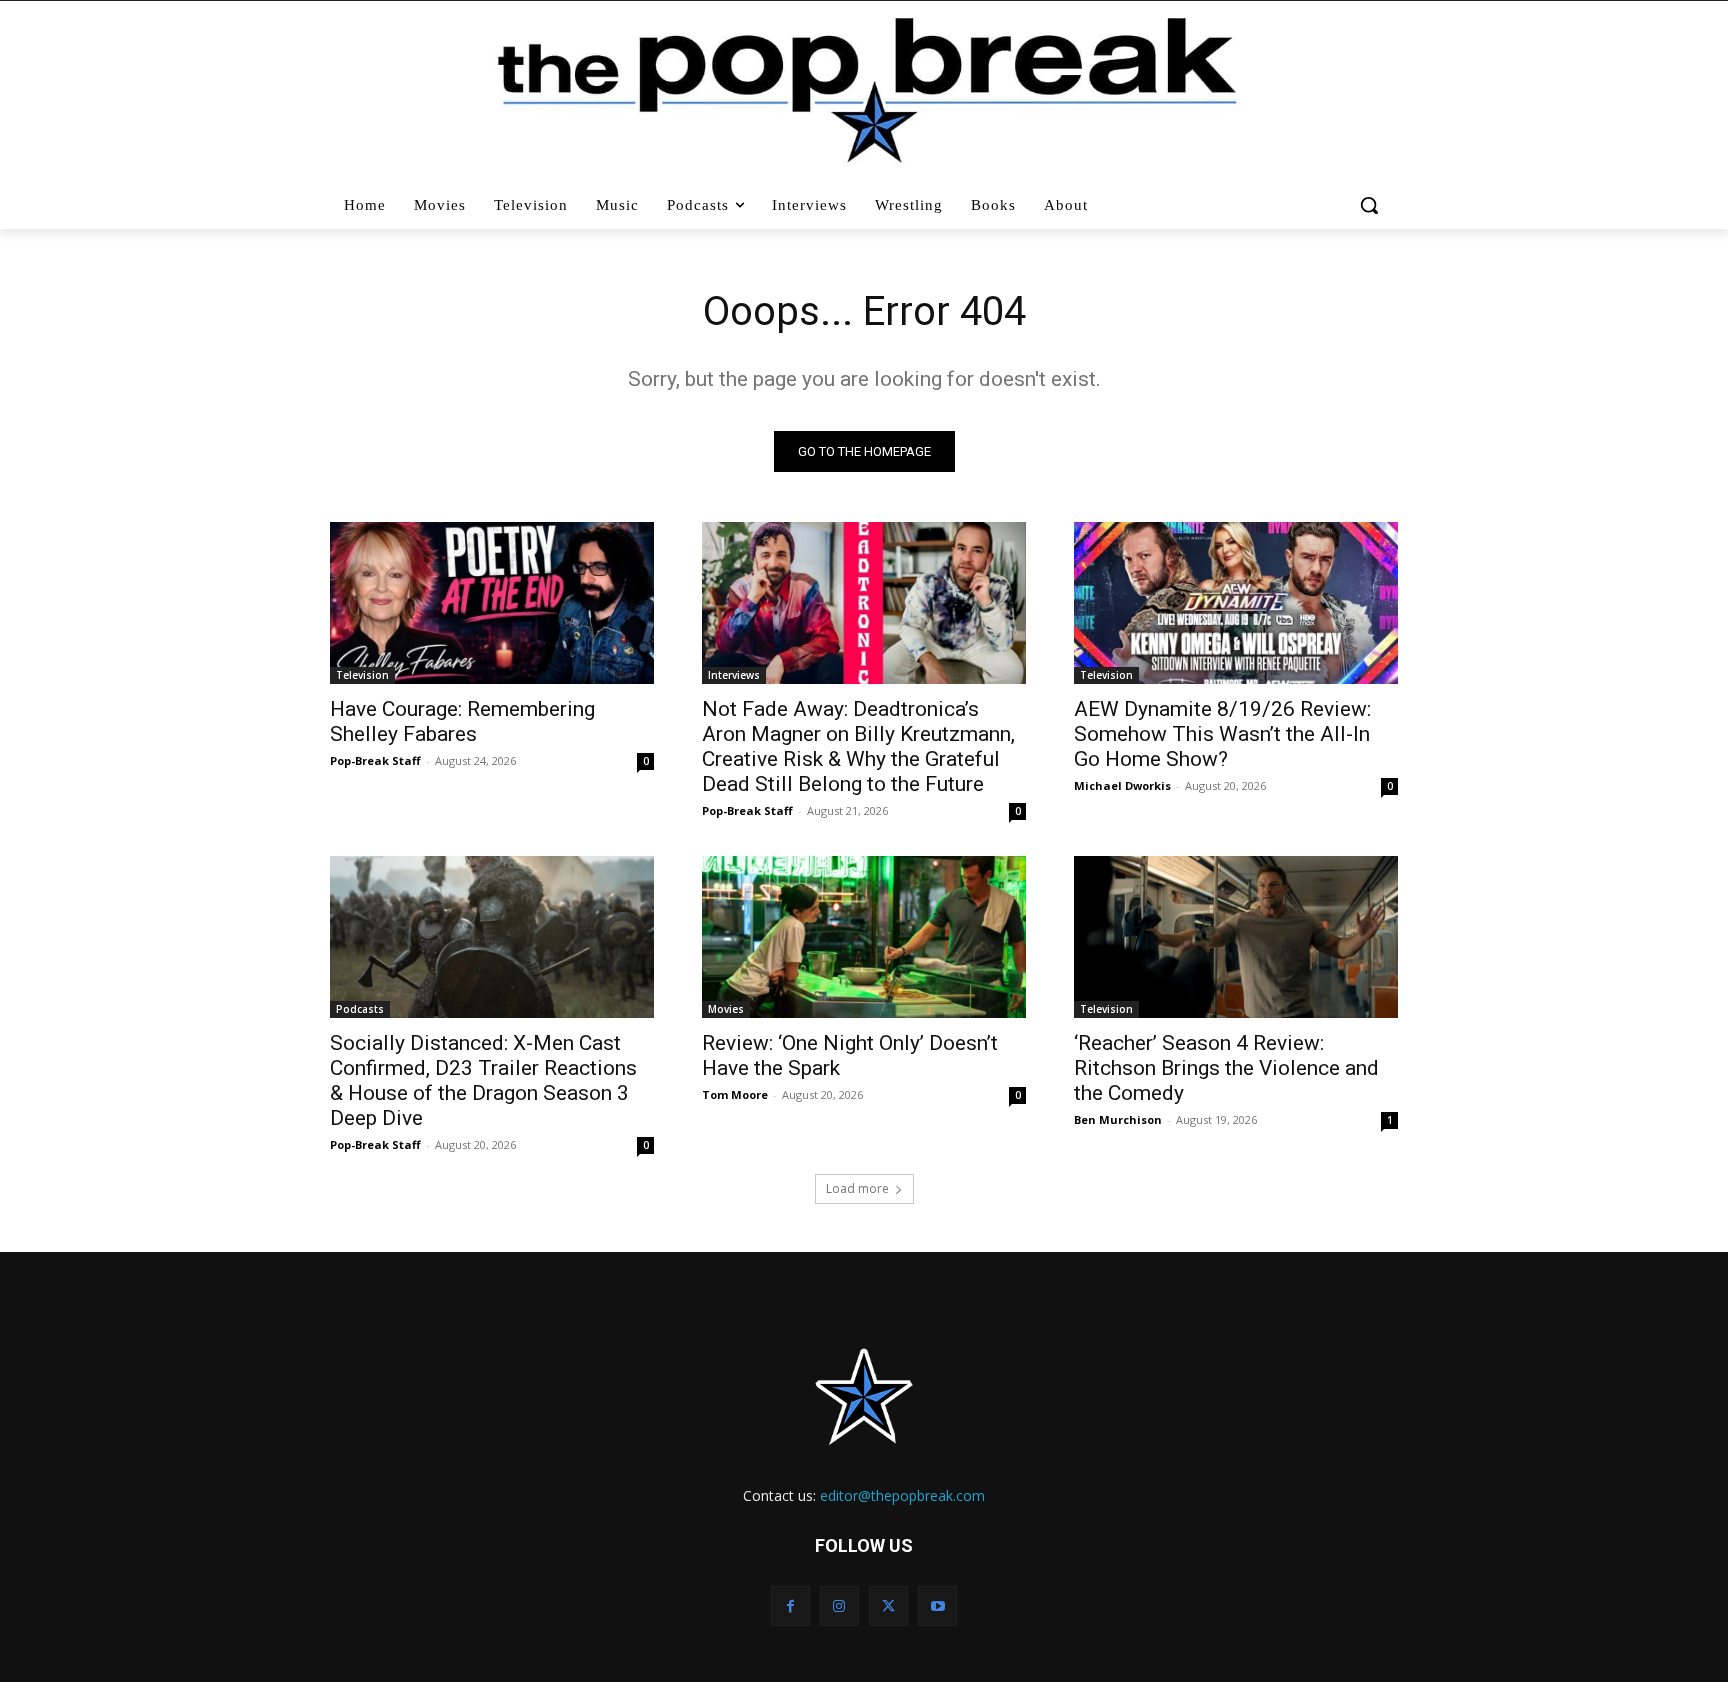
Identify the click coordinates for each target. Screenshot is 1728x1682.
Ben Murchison (1118, 1119)
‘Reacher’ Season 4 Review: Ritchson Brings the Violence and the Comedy (1226, 1068)
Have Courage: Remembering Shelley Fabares (462, 721)
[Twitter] (888, 1605)
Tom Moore (735, 1094)
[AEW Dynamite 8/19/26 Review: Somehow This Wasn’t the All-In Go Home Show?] (1236, 603)
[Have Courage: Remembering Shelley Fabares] (492, 603)
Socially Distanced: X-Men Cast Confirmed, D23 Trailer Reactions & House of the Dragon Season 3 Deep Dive (483, 1080)
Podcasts (360, 1009)
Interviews (734, 675)
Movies (726, 1009)
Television (362, 675)
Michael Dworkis (1122, 785)
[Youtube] (937, 1605)
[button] (1371, 205)
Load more (857, 1188)
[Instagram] (839, 1605)
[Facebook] (790, 1605)
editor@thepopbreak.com (902, 1495)
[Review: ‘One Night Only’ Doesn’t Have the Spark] (864, 937)
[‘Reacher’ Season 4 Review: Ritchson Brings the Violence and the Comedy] (1236, 937)
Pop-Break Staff (375, 760)
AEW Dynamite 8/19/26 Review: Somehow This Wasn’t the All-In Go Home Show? (1222, 734)
